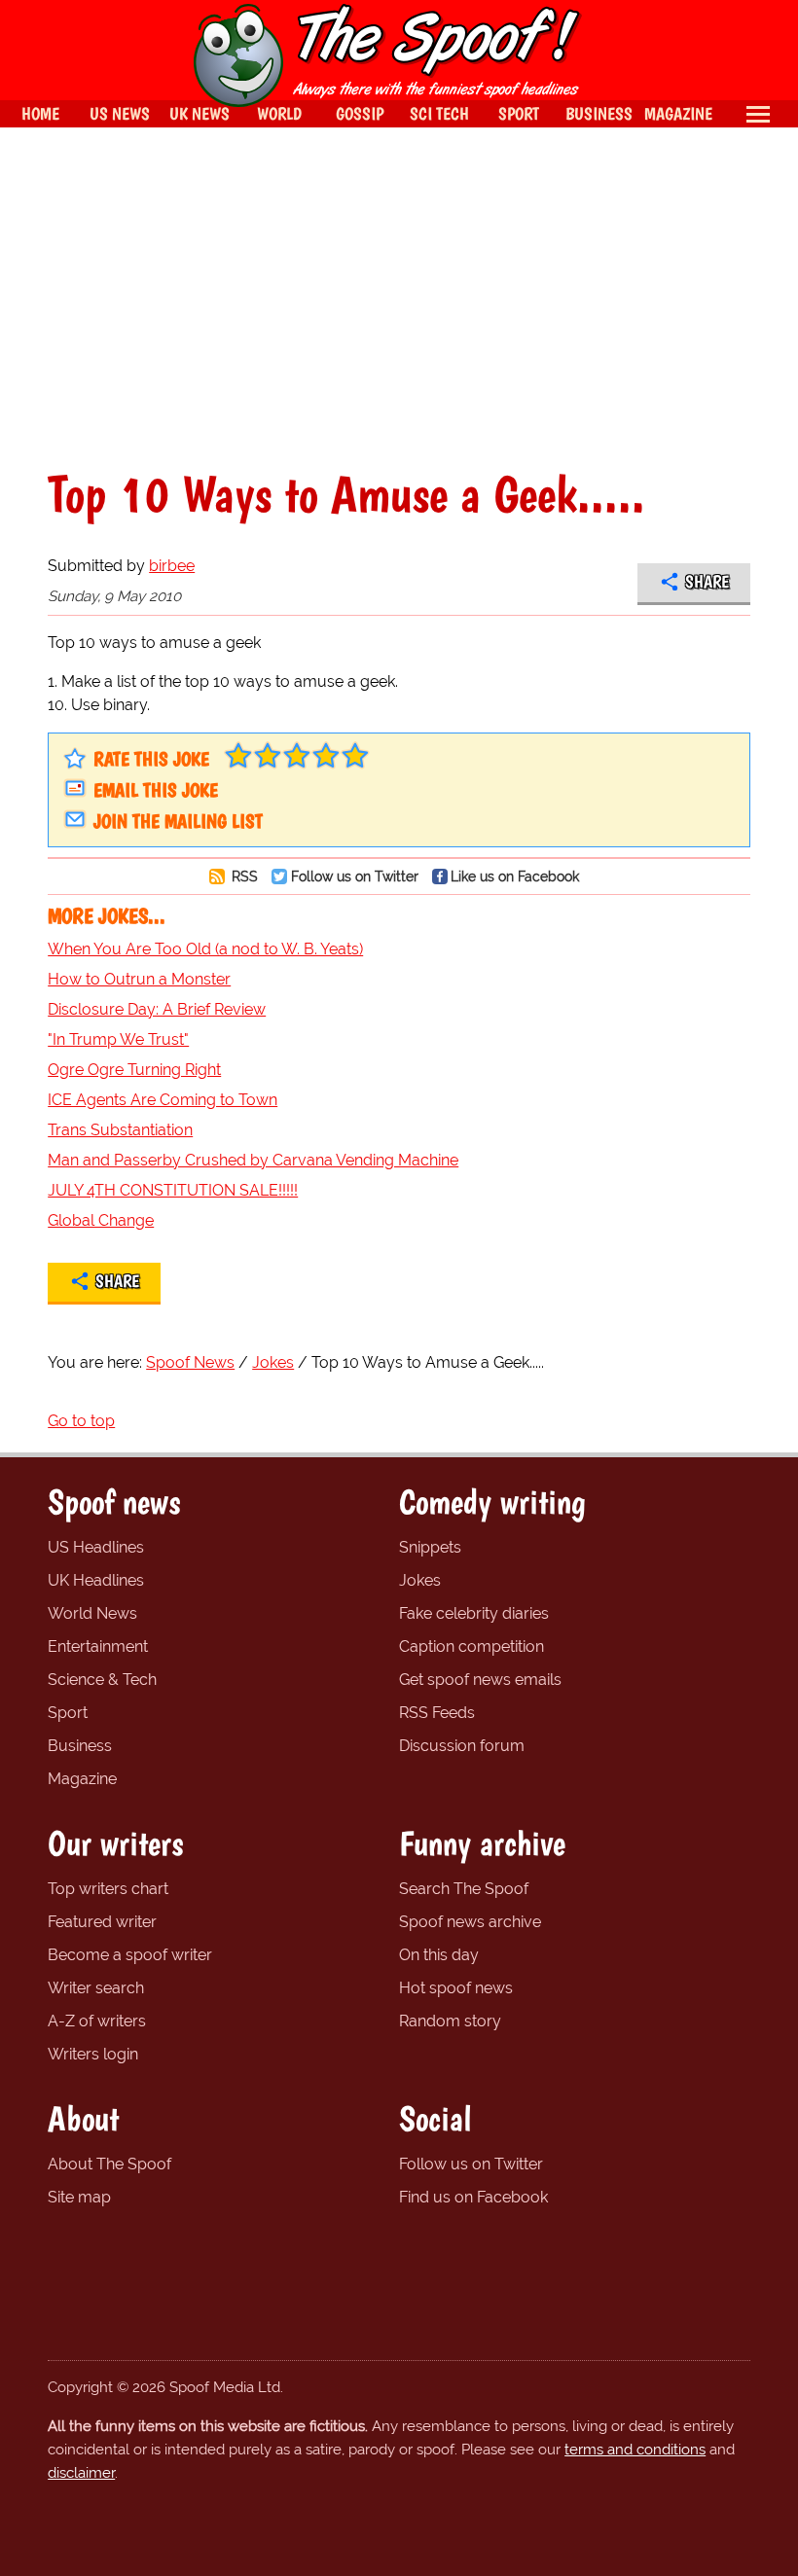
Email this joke (156, 790)
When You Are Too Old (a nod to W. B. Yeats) (205, 949)
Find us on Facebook (473, 2197)
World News (92, 1613)
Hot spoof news (456, 1988)
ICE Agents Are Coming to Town (163, 1100)
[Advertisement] (399, 298)
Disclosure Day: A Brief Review (157, 1009)
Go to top (81, 1421)
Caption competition (472, 1646)
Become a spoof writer (130, 1955)
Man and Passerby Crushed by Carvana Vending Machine (253, 1160)
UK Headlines (96, 1580)
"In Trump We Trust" (118, 1039)
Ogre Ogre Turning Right (134, 1070)
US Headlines (96, 1547)
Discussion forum (462, 1746)
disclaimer (81, 2473)
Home (40, 113)
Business (80, 1746)
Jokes (420, 1580)
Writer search (96, 1988)
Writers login (93, 2054)
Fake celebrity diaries (474, 1613)
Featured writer (102, 1922)
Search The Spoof (464, 1889)
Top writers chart (108, 1889)
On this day (439, 1955)
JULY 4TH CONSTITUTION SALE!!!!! (173, 1190)
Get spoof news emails (480, 1680)
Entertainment (98, 1646)
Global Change (101, 1220)
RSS (243, 876)
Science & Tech (102, 1680)
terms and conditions (635, 2450)
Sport (68, 1713)
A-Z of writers (97, 2021)
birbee (172, 566)
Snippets (430, 1547)
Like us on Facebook (515, 876)
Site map (79, 2197)
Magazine (82, 1779)
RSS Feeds (437, 1713)
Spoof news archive (470, 1922)
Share (707, 582)
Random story (450, 2021)
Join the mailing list (178, 821)
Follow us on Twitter (355, 876)
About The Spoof (109, 2164)
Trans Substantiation (120, 1130)
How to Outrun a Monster (139, 979)
